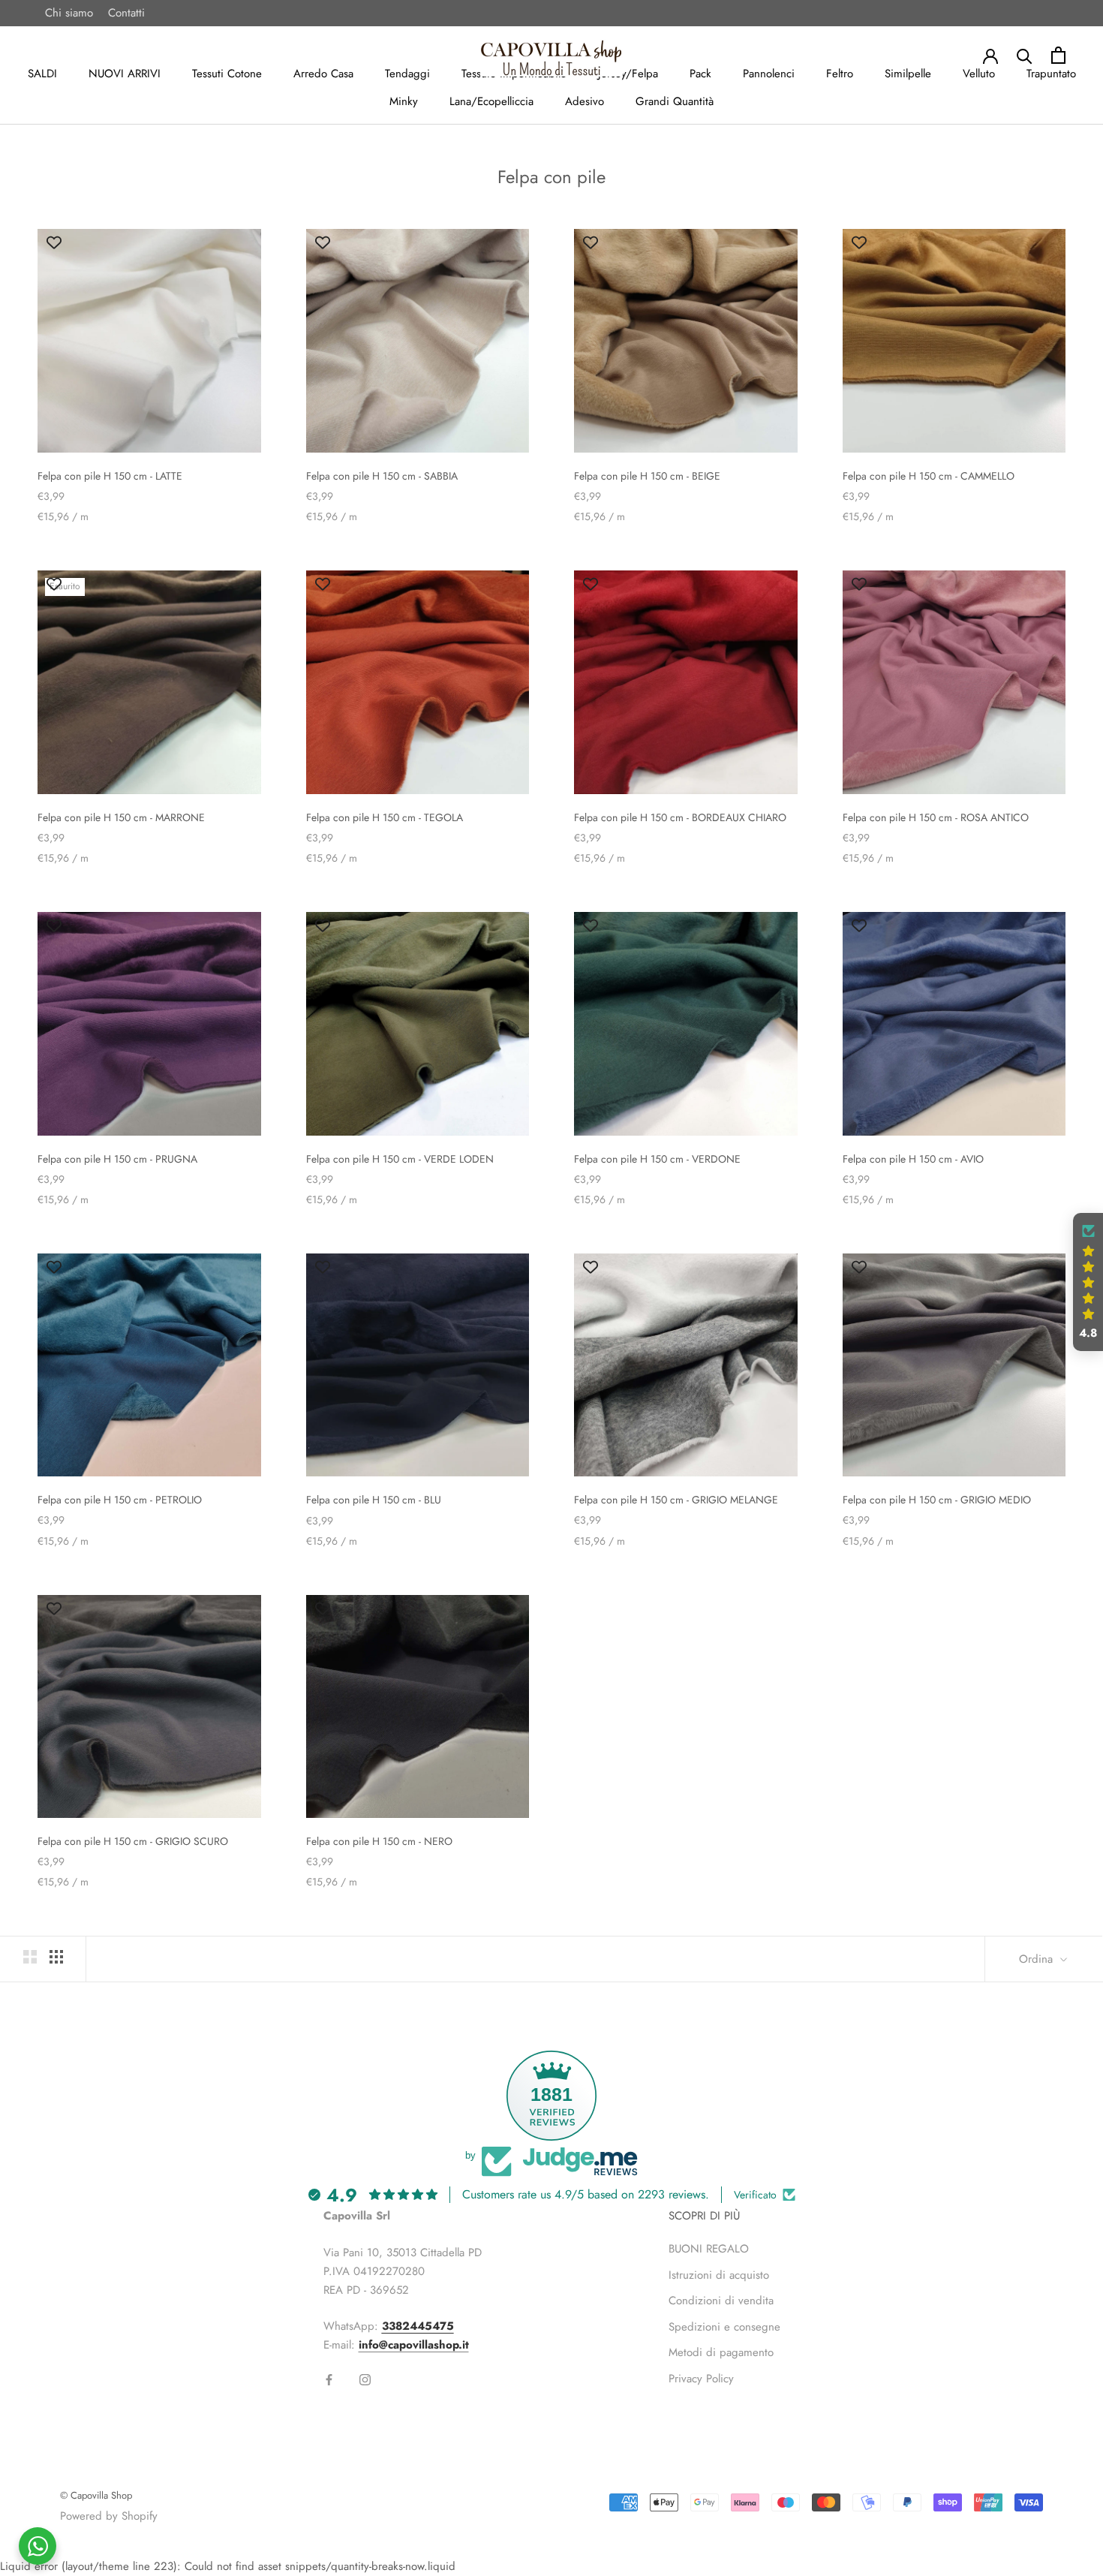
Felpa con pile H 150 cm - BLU (374, 1500)
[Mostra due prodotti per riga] (30, 1957)
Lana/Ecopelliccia (491, 101)
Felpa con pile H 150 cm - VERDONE (657, 1159)
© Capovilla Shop (96, 2495)
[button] (1088, 1282)
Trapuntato (1051, 74)
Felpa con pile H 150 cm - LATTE (110, 476)
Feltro (840, 74)
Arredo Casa (323, 74)
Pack (700, 74)
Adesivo (585, 101)
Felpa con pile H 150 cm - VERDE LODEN (400, 1159)
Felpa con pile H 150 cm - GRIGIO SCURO (133, 1841)
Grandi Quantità (675, 101)
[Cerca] (1025, 55)
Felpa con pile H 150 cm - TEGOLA (385, 817)
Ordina (1038, 1959)
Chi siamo (69, 13)
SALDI (42, 74)
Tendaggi (407, 74)
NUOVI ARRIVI (125, 74)
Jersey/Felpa (628, 74)
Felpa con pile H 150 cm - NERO (379, 1841)
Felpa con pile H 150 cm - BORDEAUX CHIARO (680, 817)
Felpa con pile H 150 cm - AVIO (913, 1159)
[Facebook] (329, 2379)
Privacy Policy (701, 2379)
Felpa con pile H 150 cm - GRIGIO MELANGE (676, 1500)
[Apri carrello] (1058, 55)
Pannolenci (769, 74)
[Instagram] (365, 2379)
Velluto (979, 74)
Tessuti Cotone (227, 74)
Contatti (126, 13)
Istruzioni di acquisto (719, 2275)
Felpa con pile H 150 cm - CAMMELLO (929, 476)
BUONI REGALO (709, 2249)
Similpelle (908, 74)
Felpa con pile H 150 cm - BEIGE (647, 476)
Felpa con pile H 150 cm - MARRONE (121, 817)
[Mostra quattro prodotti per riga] (56, 1957)
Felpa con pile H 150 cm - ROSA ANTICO (936, 817)
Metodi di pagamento (721, 2352)
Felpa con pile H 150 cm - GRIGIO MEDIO (937, 1500)
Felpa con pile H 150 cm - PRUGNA (117, 1159)
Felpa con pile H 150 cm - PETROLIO (120, 1500)
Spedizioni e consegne (724, 2327)
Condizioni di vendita (721, 2301)
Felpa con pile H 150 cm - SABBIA (382, 476)
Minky (404, 101)
